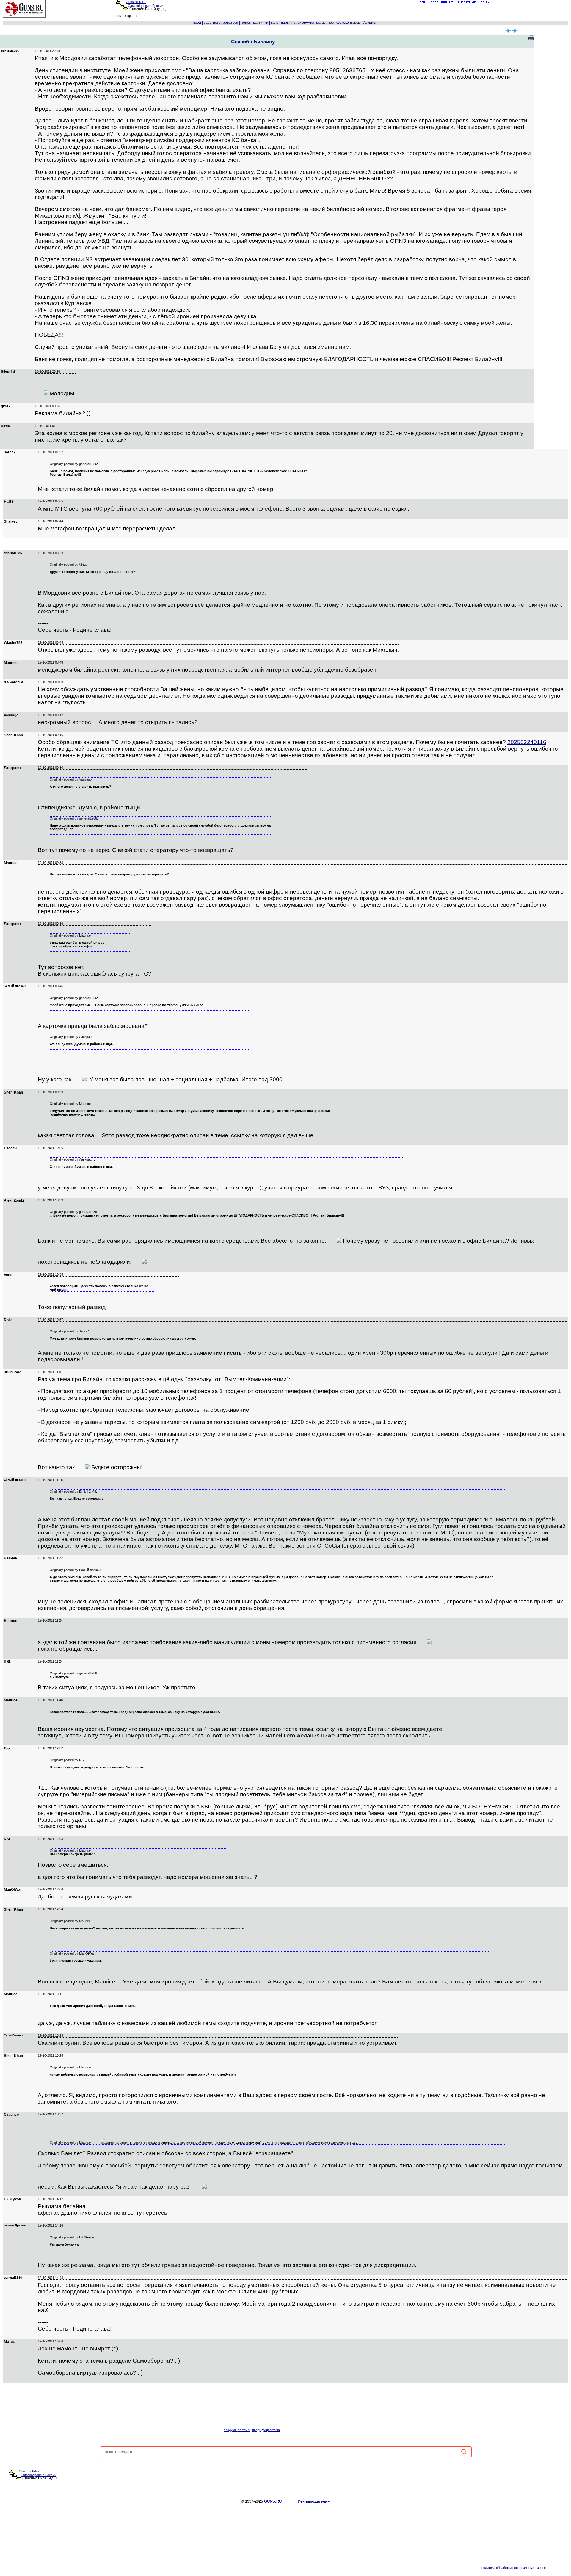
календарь (280, 23)
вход (197, 23)
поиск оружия (303, 23)
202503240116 (527, 742)
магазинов (325, 23)
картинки (261, 23)
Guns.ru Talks (136, 2)
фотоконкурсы (349, 23)
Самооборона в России (146, 6)
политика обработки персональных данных (514, 2568)
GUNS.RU (273, 2501)
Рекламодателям (314, 2501)
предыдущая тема (266, 2430)
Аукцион (370, 23)
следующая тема (237, 2430)
